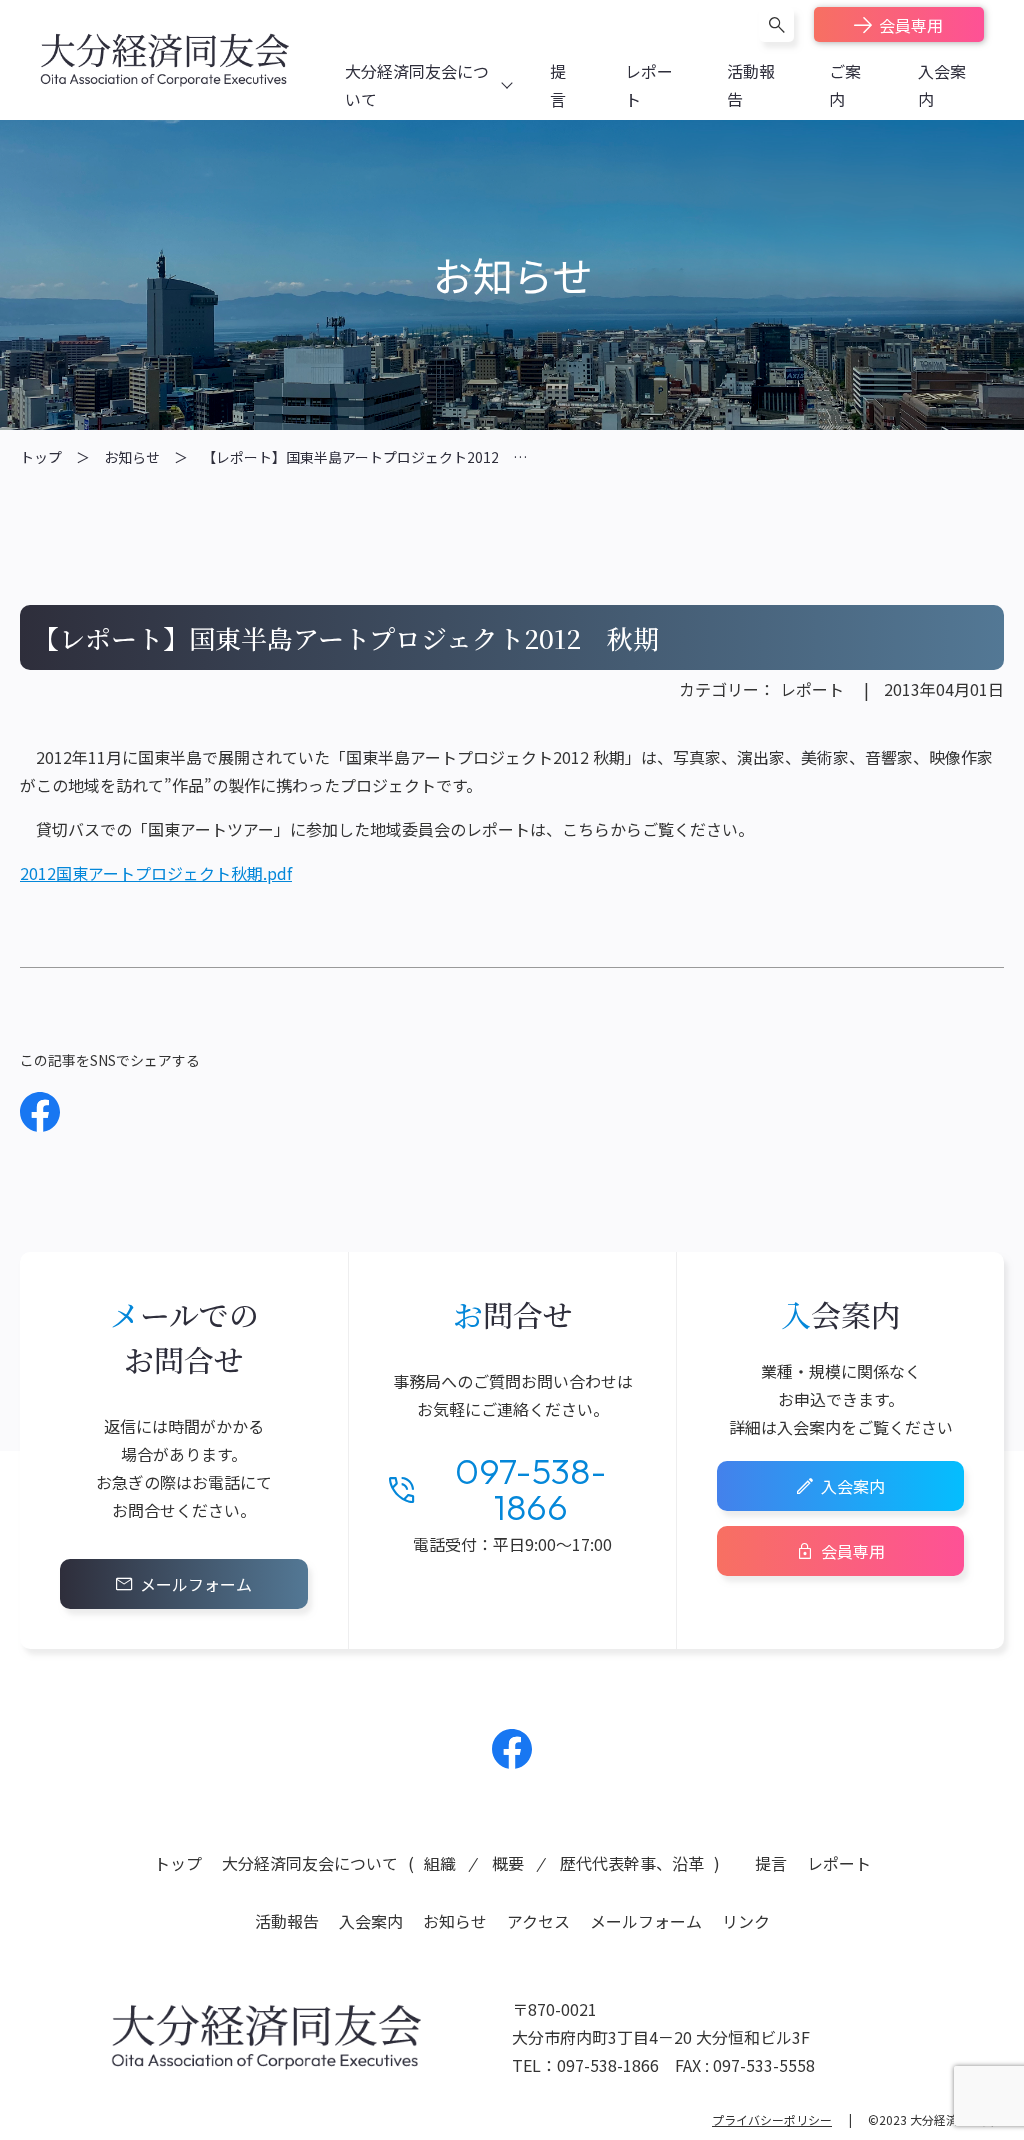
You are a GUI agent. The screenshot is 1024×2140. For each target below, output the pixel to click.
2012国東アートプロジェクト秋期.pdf (156, 873)
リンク (746, 1921)
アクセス (538, 1921)
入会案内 (853, 1486)
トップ (41, 457)
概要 (508, 1863)
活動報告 (287, 1921)
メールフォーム (196, 1584)
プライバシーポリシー (772, 2119)
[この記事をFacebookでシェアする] (40, 1112)
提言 (771, 1863)
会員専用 (911, 25)
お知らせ (132, 457)
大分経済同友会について (310, 1863)
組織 (440, 1863)
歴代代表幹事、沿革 (632, 1863)
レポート (812, 689)
